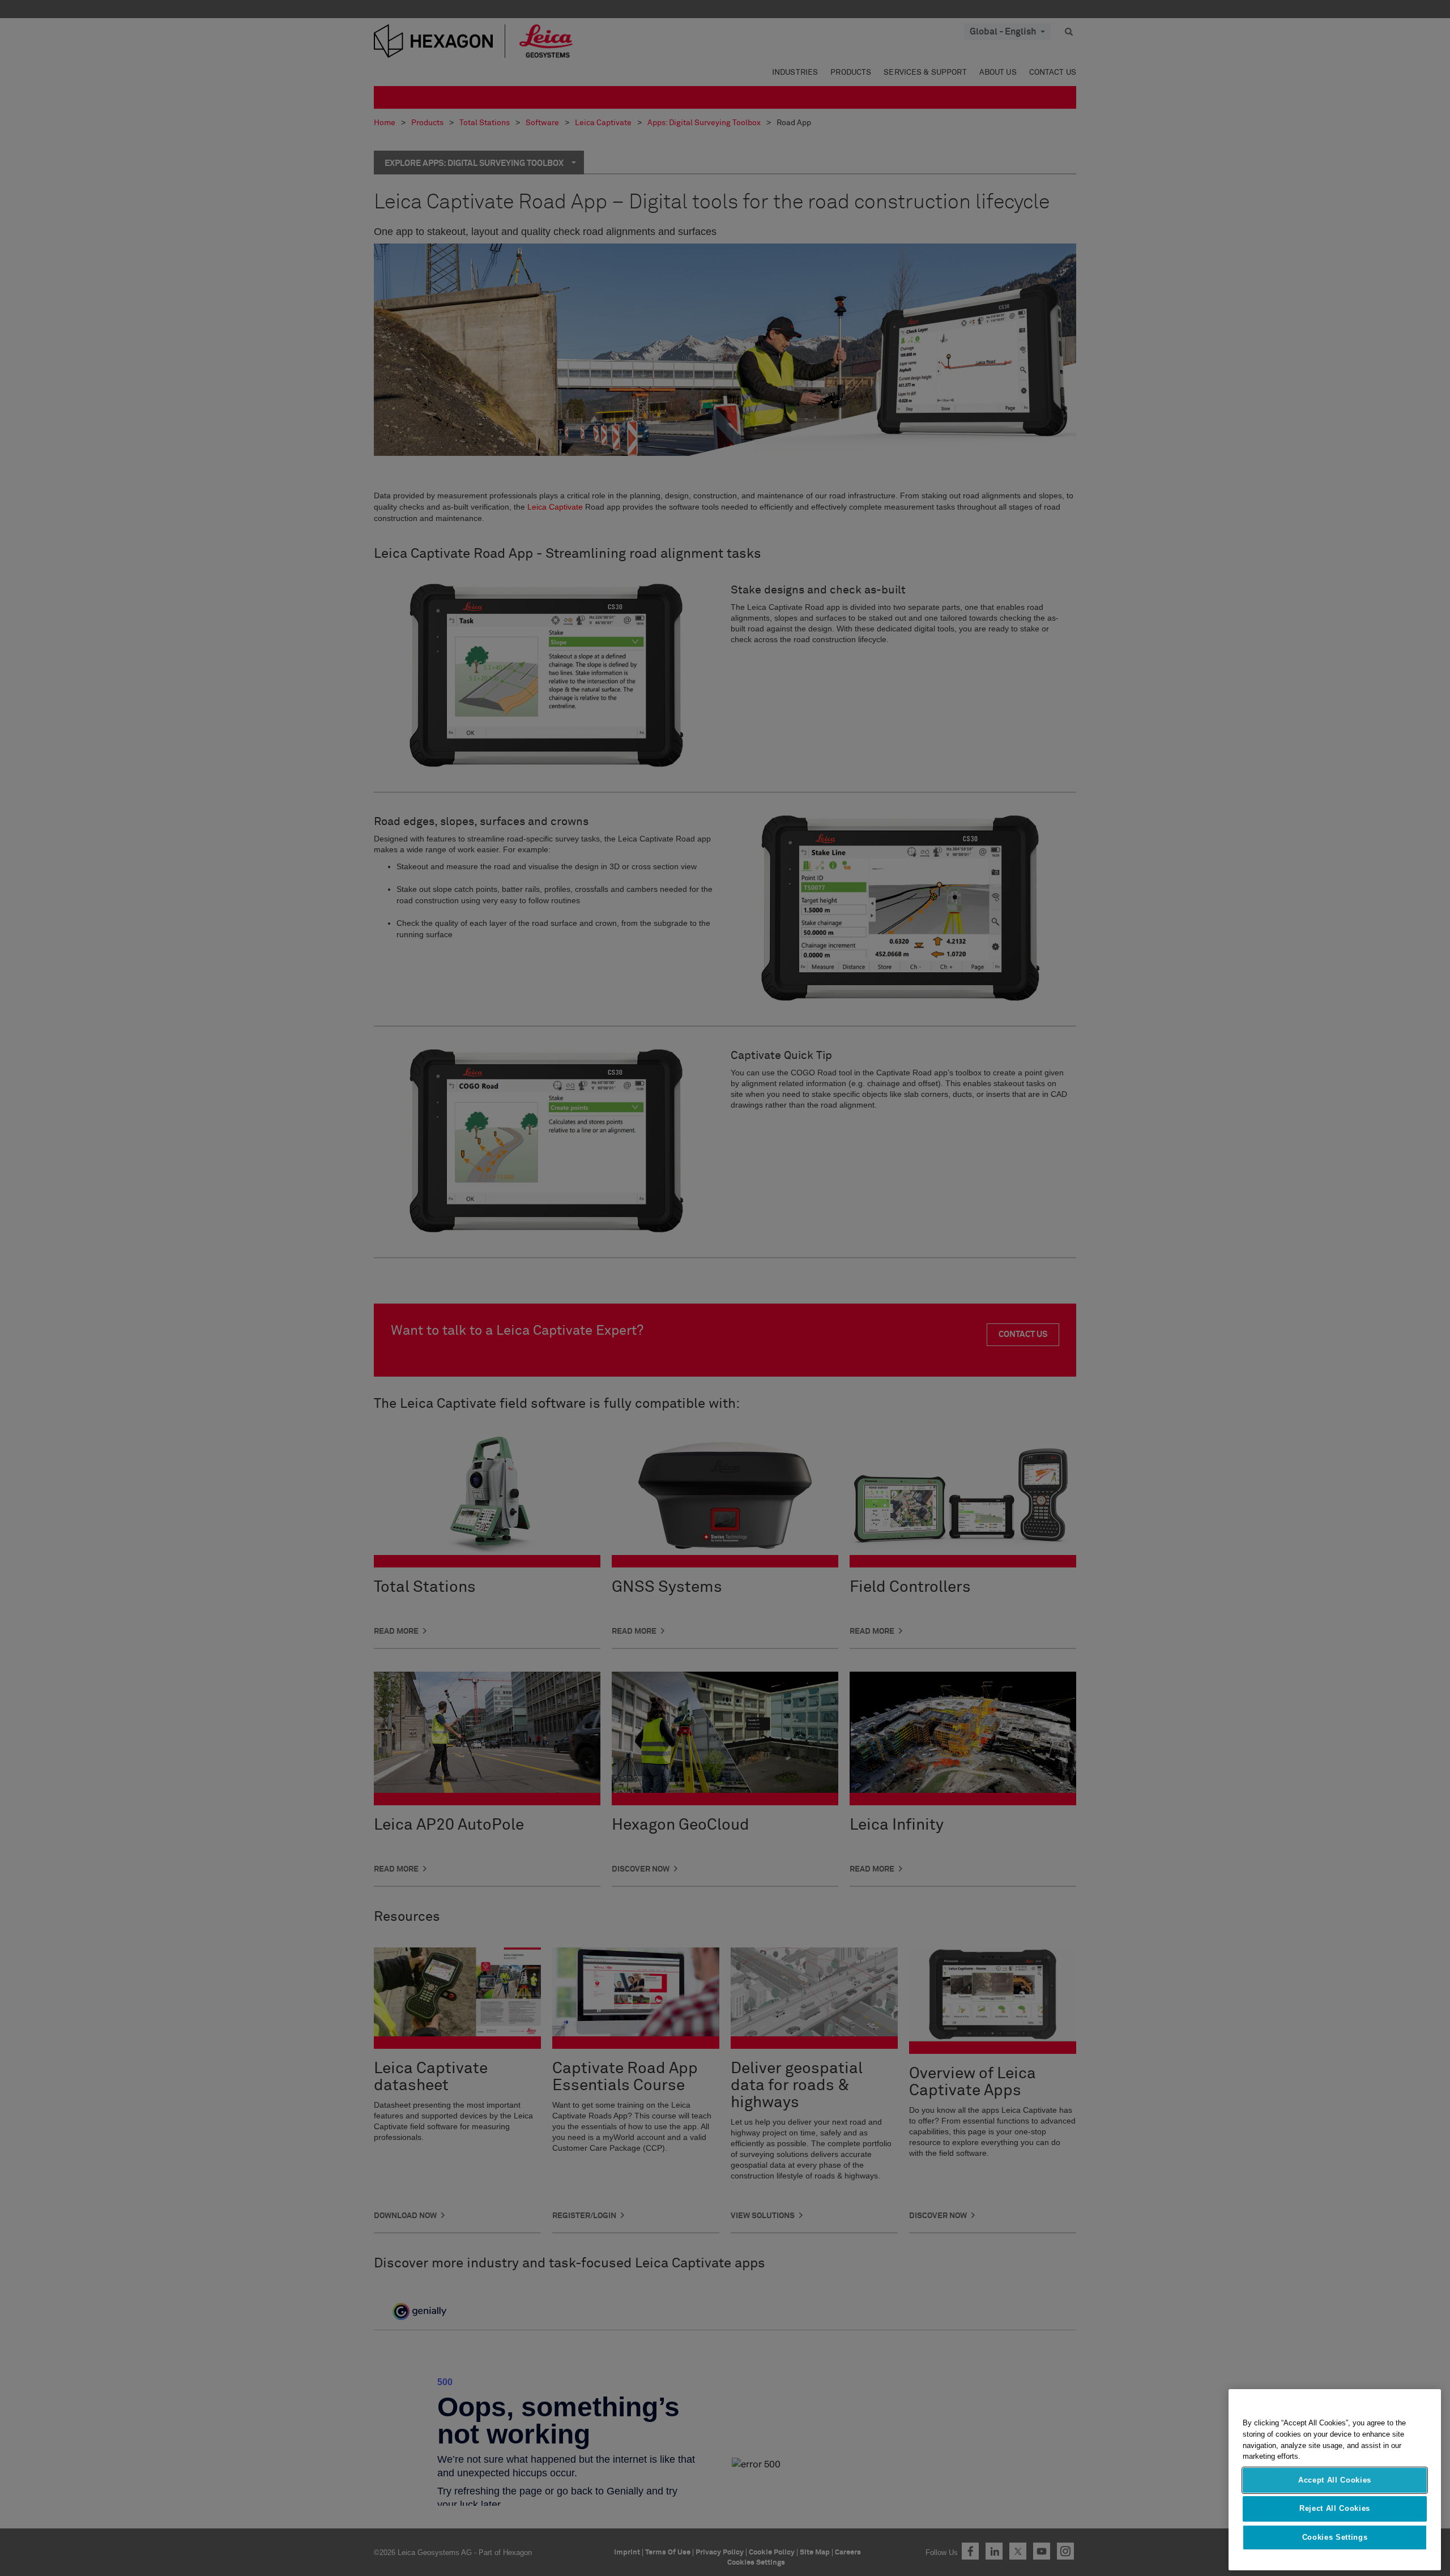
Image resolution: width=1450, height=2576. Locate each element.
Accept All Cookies (1335, 2480)
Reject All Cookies (1335, 2508)
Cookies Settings (1335, 2537)
